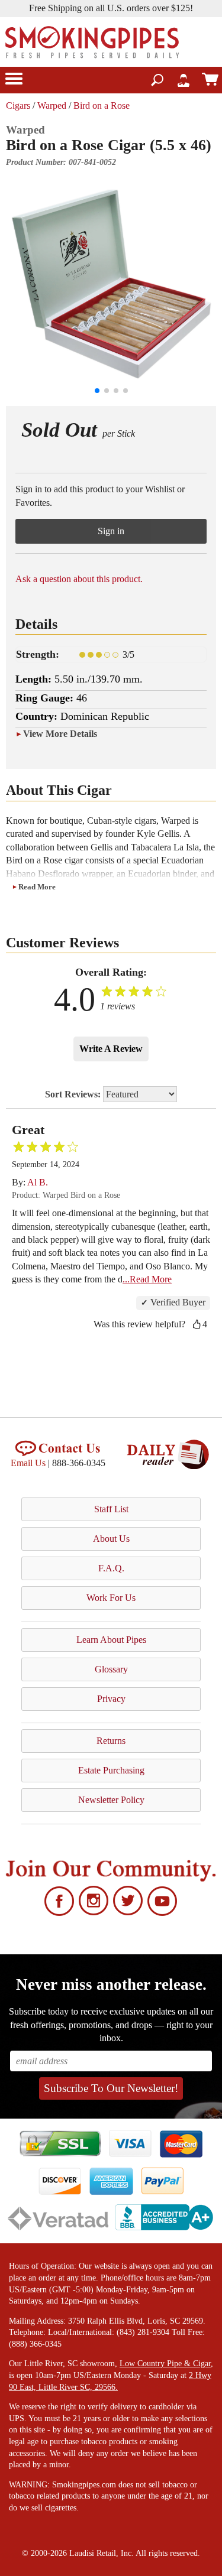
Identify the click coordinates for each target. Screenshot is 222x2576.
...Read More (147, 1279)
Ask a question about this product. (79, 579)
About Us (111, 1539)
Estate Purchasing (111, 1770)
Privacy (111, 1699)
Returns (111, 1741)
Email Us (28, 1463)
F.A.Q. (111, 1568)
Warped (52, 105)
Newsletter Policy (111, 1800)
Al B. (38, 1182)
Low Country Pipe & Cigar (165, 2364)
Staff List (111, 1509)
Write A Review (111, 1049)
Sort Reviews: (74, 1094)
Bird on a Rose (102, 105)
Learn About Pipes (111, 1640)
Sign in (111, 531)
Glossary (111, 1669)
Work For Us (111, 1598)
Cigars (18, 105)
